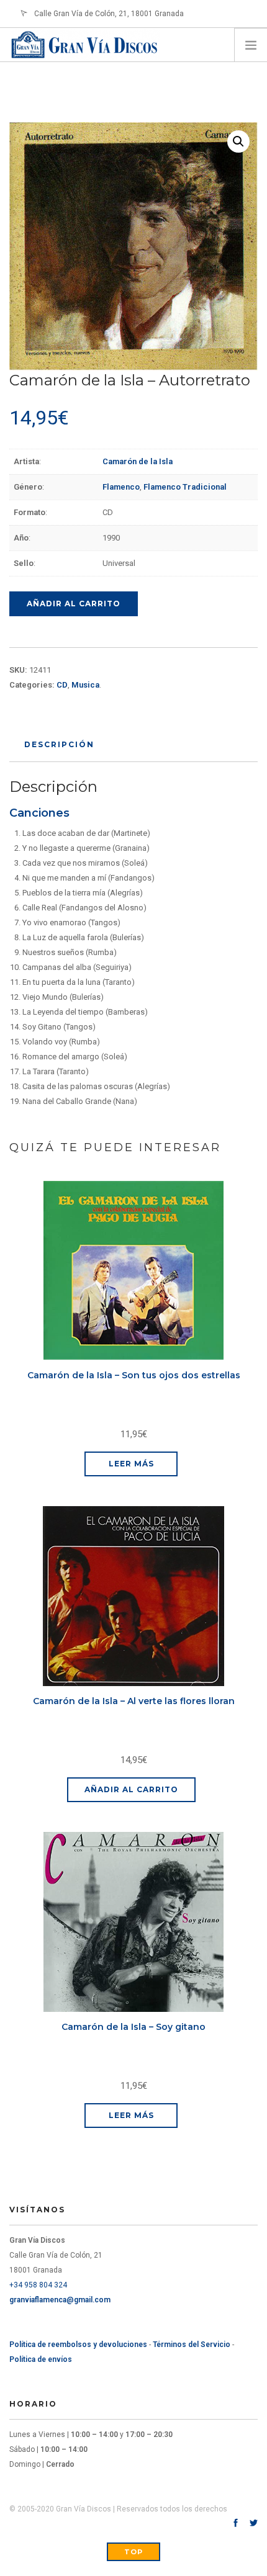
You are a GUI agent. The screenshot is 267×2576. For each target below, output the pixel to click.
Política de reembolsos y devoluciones (78, 2345)
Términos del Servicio (192, 2345)
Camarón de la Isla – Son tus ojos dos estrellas (134, 1375)
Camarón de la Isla (138, 461)
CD (62, 685)
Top (133, 2552)
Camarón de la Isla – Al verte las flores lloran (134, 1701)
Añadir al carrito (74, 604)
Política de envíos (41, 2359)
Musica (85, 685)
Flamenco (121, 487)
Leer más (131, 1464)
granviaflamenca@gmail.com (60, 2300)
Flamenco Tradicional (185, 487)
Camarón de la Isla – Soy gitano (133, 2027)
